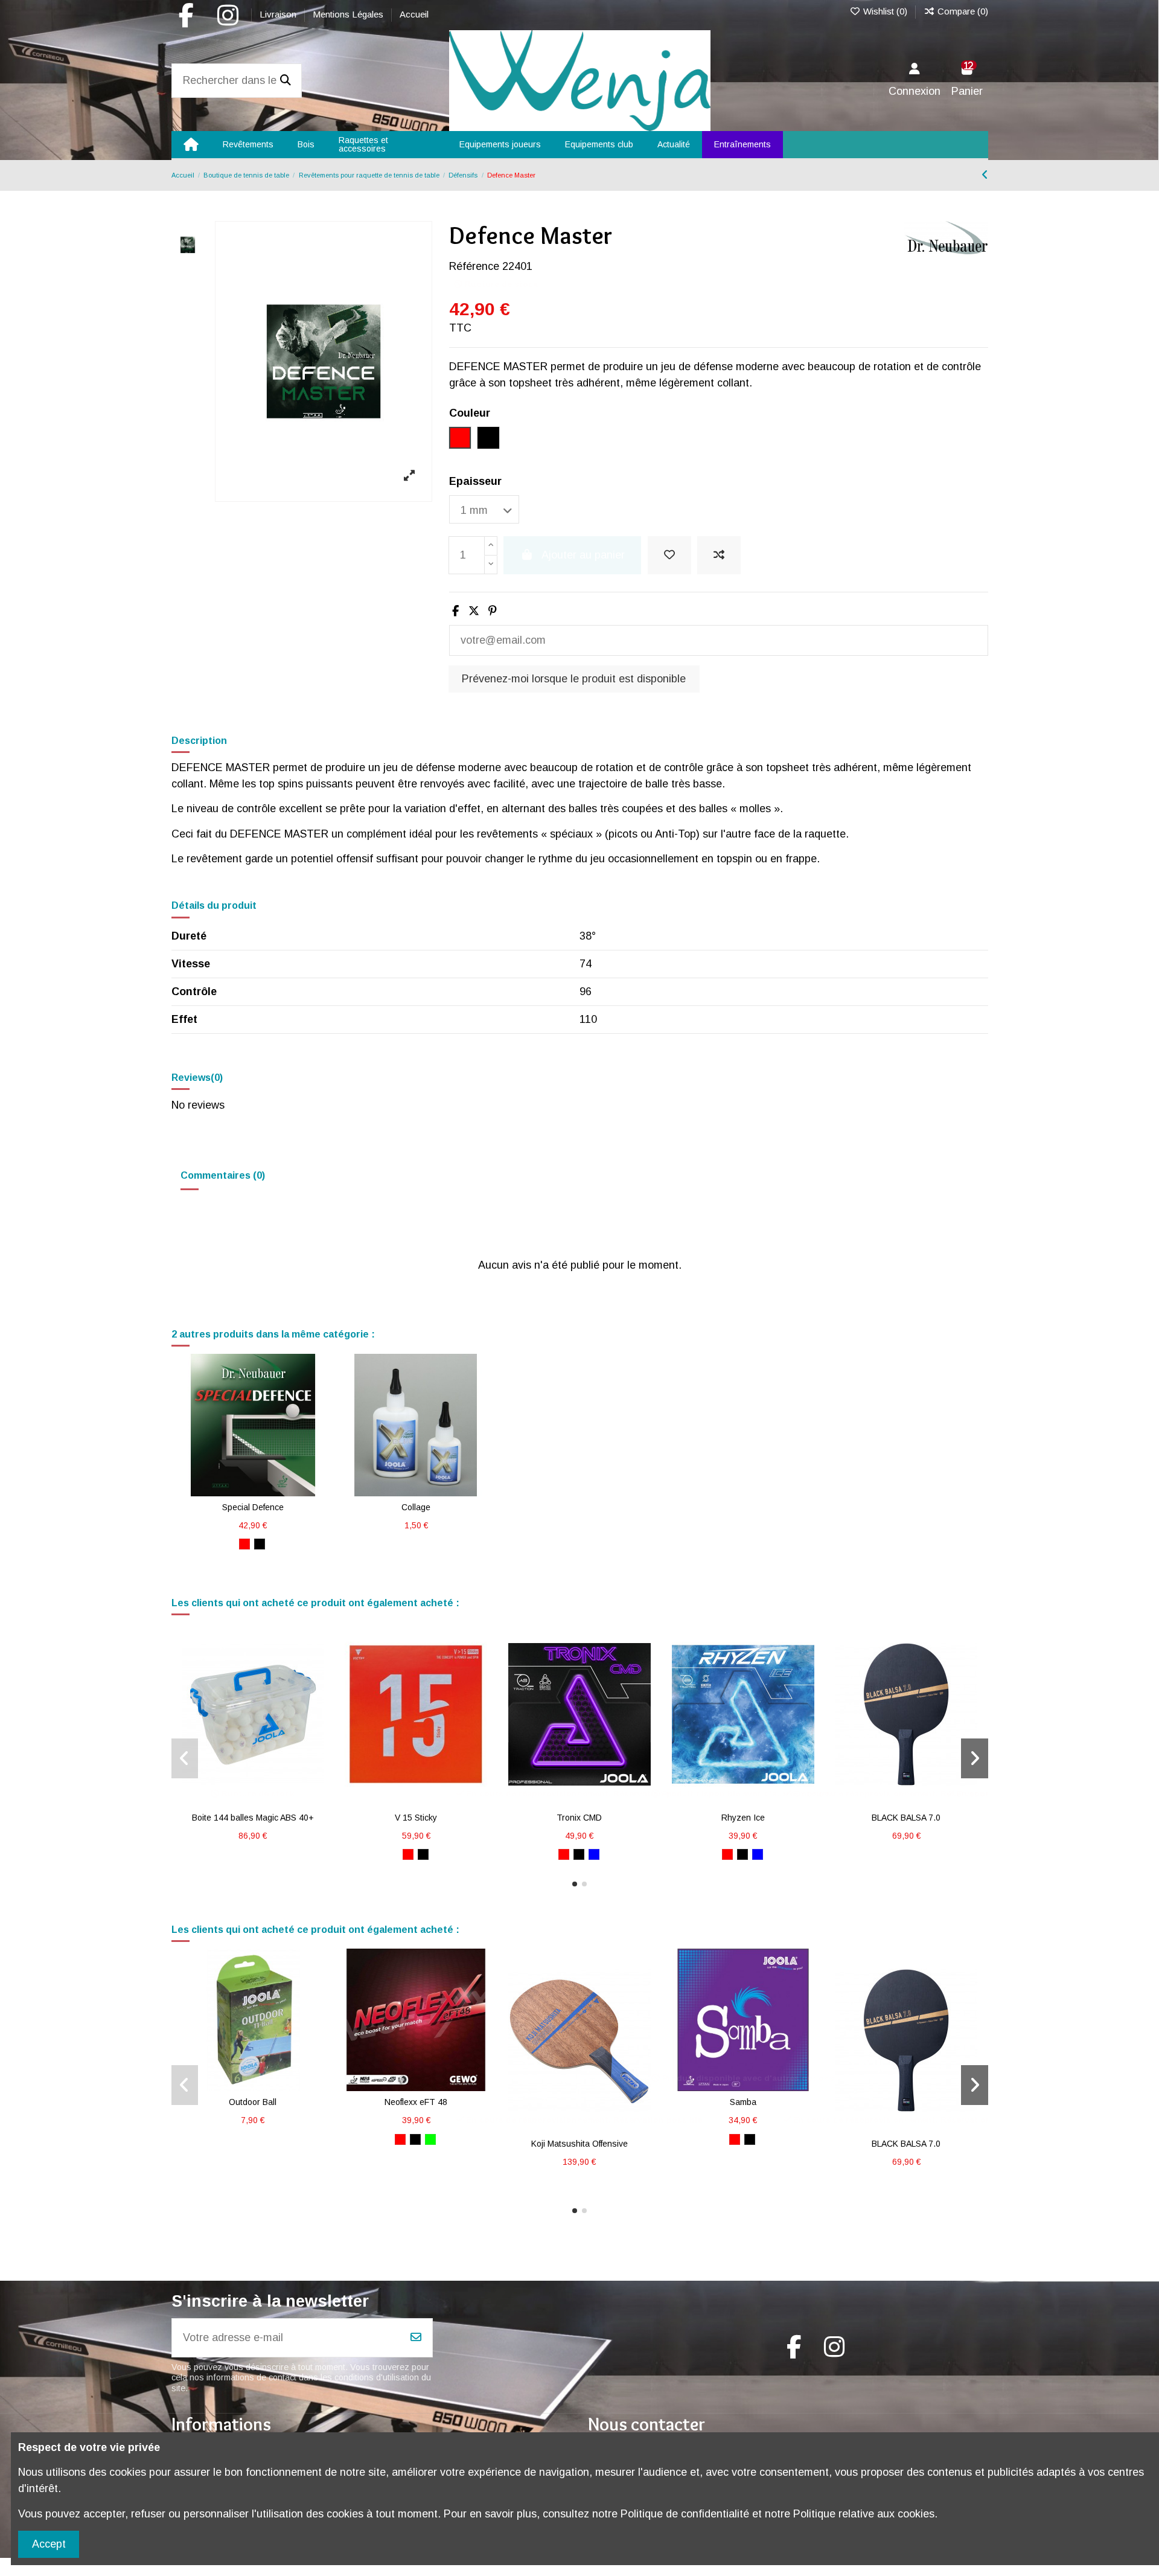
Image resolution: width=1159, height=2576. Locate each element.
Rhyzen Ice (743, 1818)
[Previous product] (985, 175)
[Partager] (455, 611)
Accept (49, 2544)
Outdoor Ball (253, 2102)
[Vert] (430, 2139)
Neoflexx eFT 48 (416, 2102)
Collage (416, 1507)
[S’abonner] (416, 2338)
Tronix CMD (579, 1818)
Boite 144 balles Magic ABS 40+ (253, 1818)
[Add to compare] (719, 555)
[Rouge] (244, 1544)
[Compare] (252, 1491)
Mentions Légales (349, 14)
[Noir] (260, 1544)
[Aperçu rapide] (275, 1491)
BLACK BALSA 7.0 (906, 1818)
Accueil (414, 14)
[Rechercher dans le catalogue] (286, 81)
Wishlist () (885, 11)
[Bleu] (594, 1854)
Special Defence (253, 1507)
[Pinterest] (493, 611)
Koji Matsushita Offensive (579, 2144)
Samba (743, 2102)
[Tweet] (474, 611)
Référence (474, 266)
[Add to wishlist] (669, 555)
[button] (575, 1884)
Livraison (279, 14)
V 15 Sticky (416, 1818)
